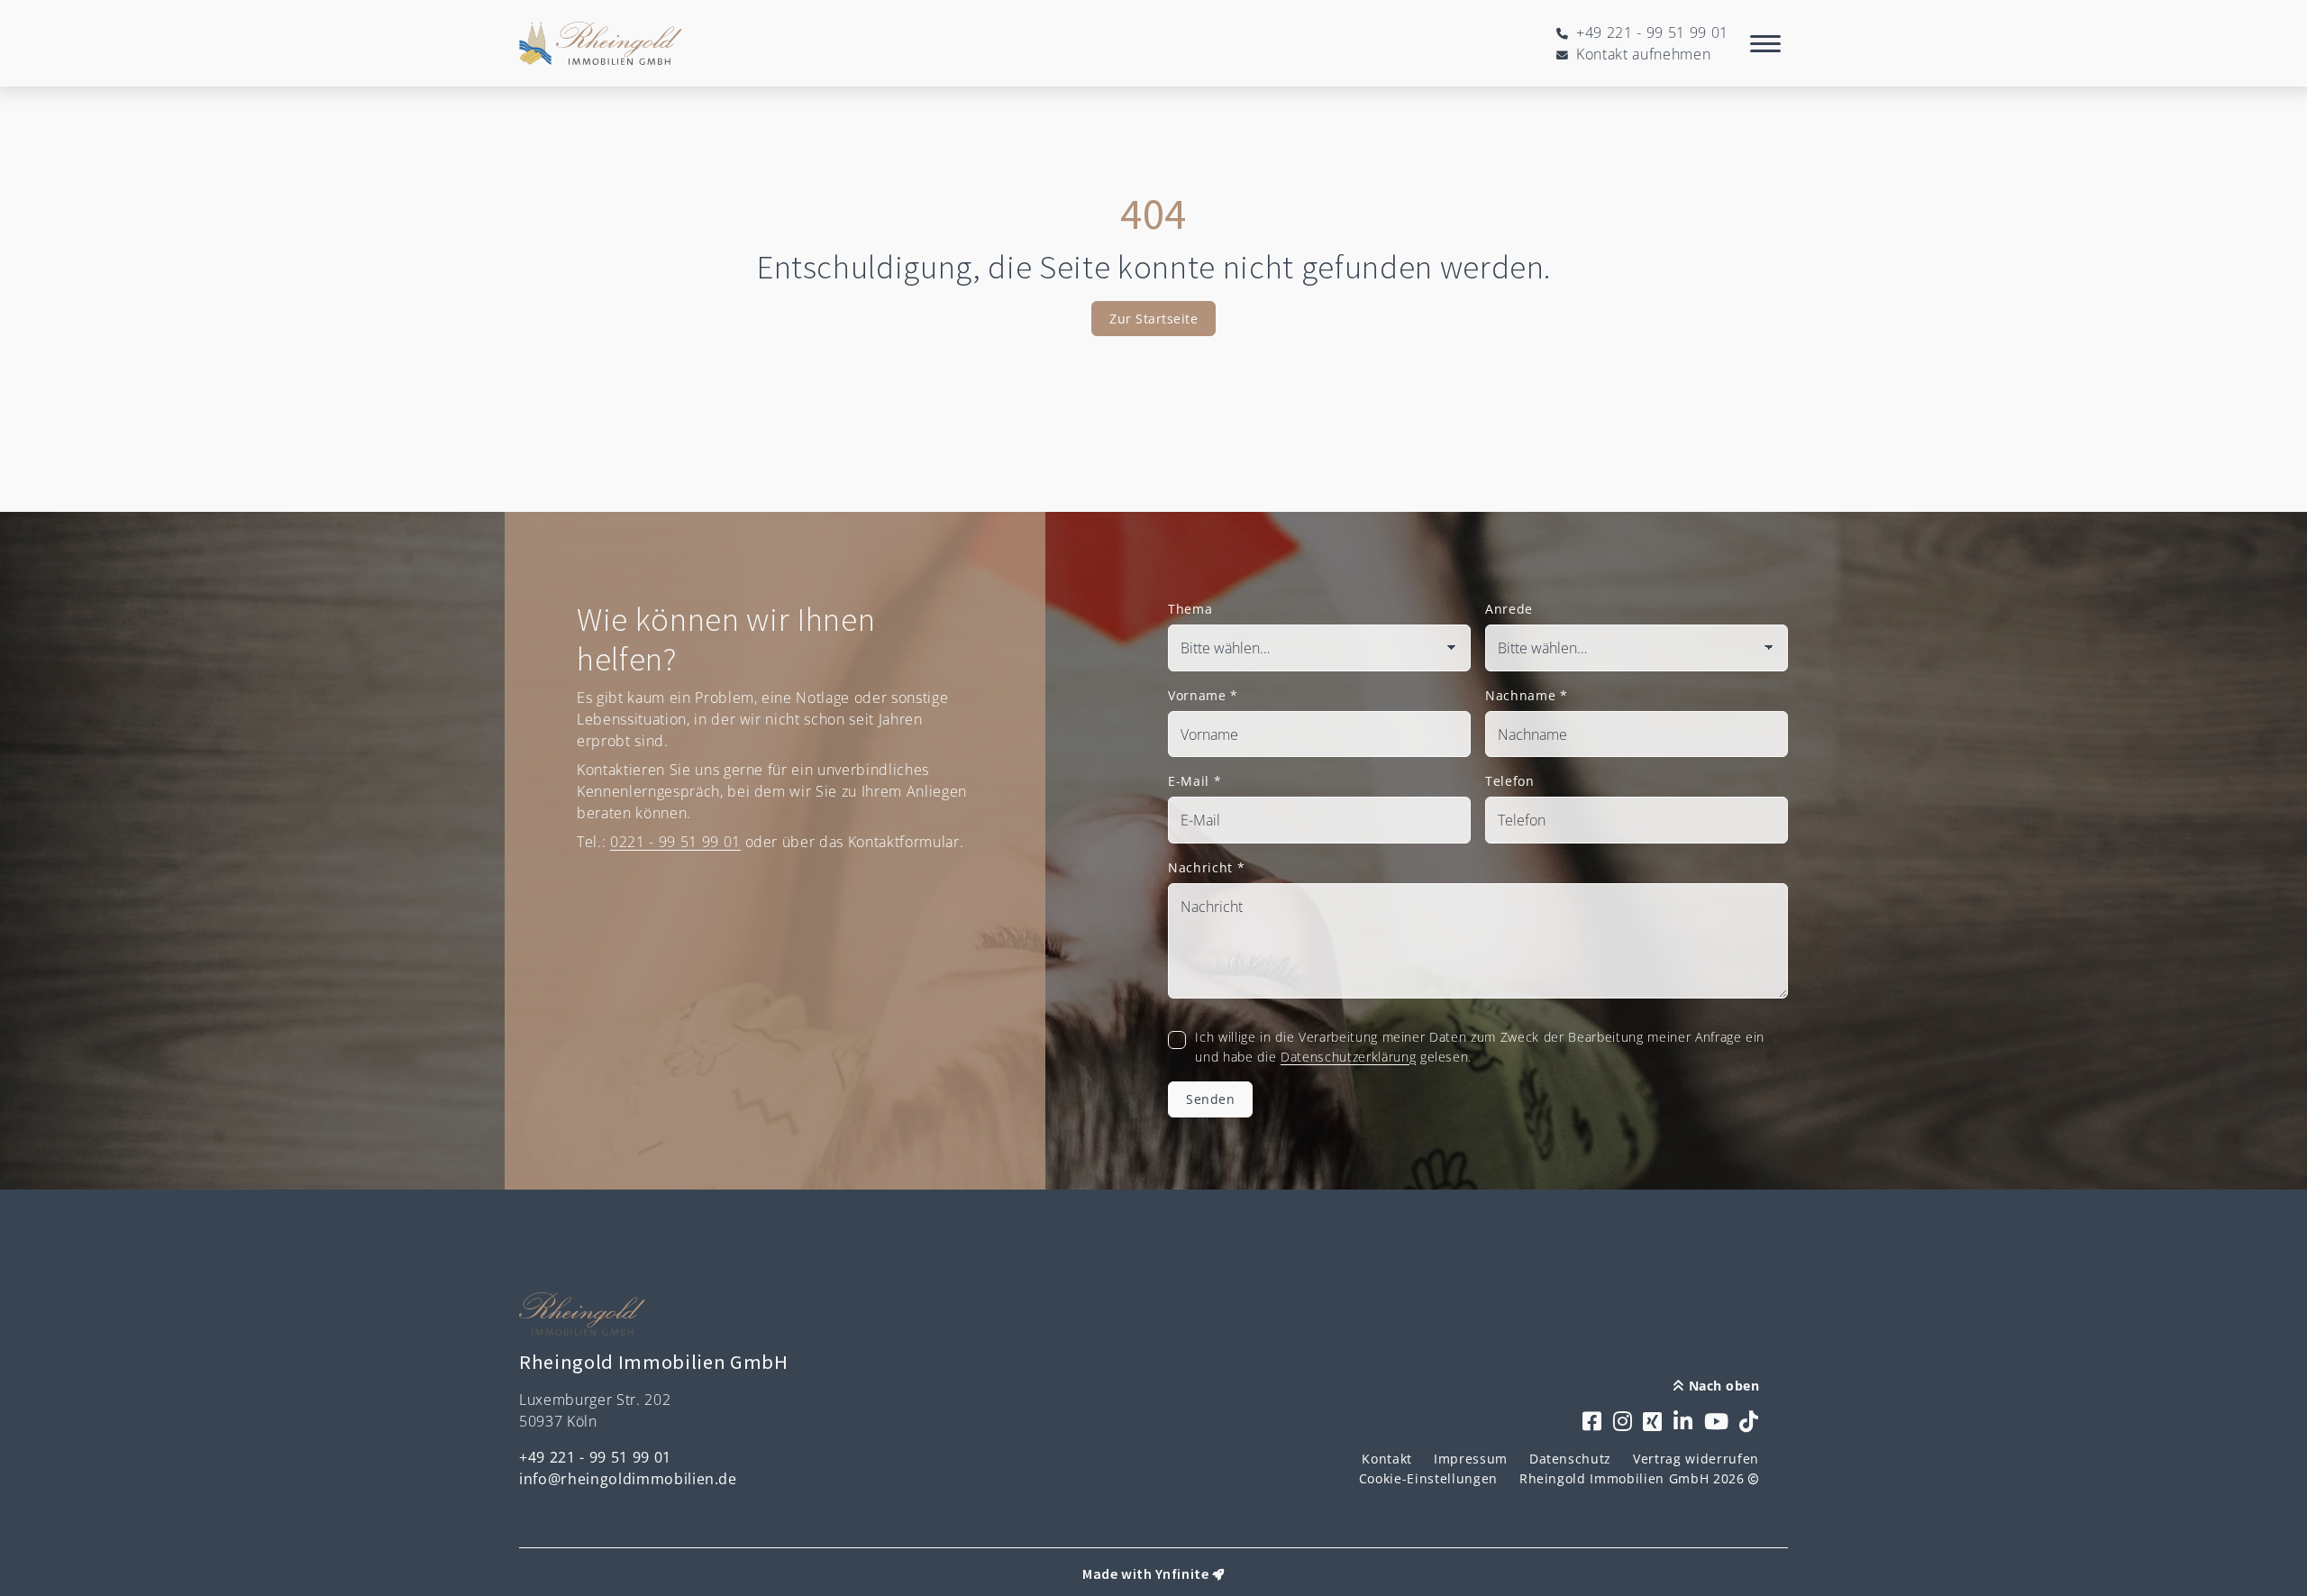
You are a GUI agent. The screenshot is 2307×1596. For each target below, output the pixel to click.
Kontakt (1387, 1459)
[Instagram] (1623, 1423)
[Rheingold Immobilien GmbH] (601, 43)
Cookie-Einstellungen (1428, 1478)
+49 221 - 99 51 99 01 (595, 1457)
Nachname (1527, 695)
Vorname (1203, 695)
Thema (1190, 609)
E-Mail (1195, 781)
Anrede (1509, 609)
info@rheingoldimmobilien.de (628, 1479)
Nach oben (1722, 1386)
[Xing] (1653, 1423)
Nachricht (1206, 867)
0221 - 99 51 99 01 (675, 842)
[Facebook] (1592, 1423)
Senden (1210, 1099)
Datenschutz (1570, 1459)
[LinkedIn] (1683, 1423)
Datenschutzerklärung (1348, 1057)
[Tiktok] (1749, 1423)
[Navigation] (1765, 43)
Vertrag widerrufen (1696, 1459)
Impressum (1471, 1459)
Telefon (1510, 781)
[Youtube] (1717, 1423)
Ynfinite (1182, 1573)
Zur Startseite (1153, 319)
